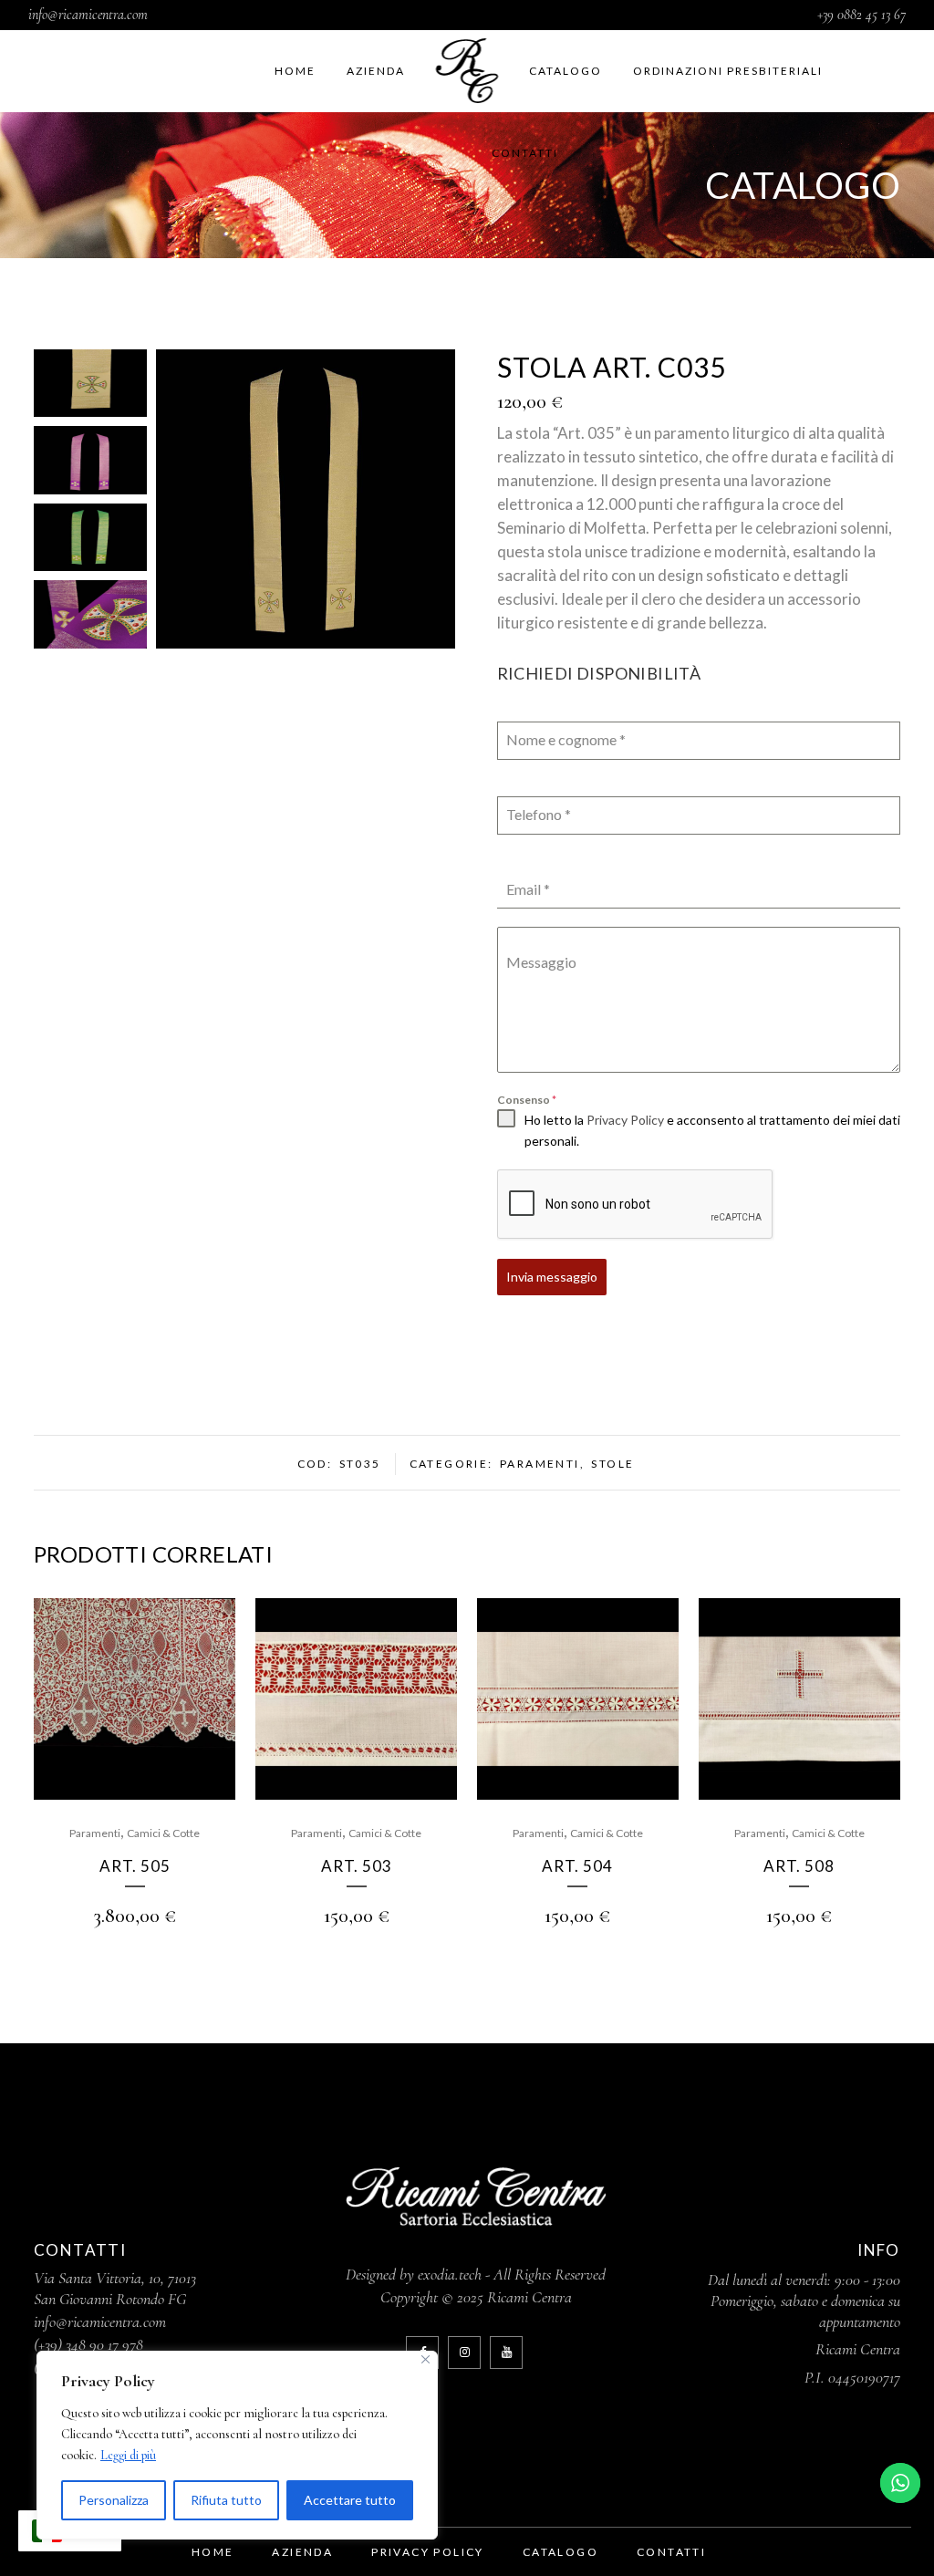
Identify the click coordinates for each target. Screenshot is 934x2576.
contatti (671, 2552)
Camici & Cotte (163, 1833)
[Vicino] (425, 2359)
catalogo (560, 2552)
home (213, 2552)
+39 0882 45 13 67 (861, 15)
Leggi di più (128, 2455)
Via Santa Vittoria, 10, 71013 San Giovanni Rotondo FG (115, 2288)
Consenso (527, 1100)
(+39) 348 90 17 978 (88, 2344)
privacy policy (428, 2552)
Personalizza (114, 2500)
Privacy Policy (625, 1120)
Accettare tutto (350, 2500)
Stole (612, 1464)
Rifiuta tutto (226, 2500)
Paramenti (540, 1464)
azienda (302, 2552)
